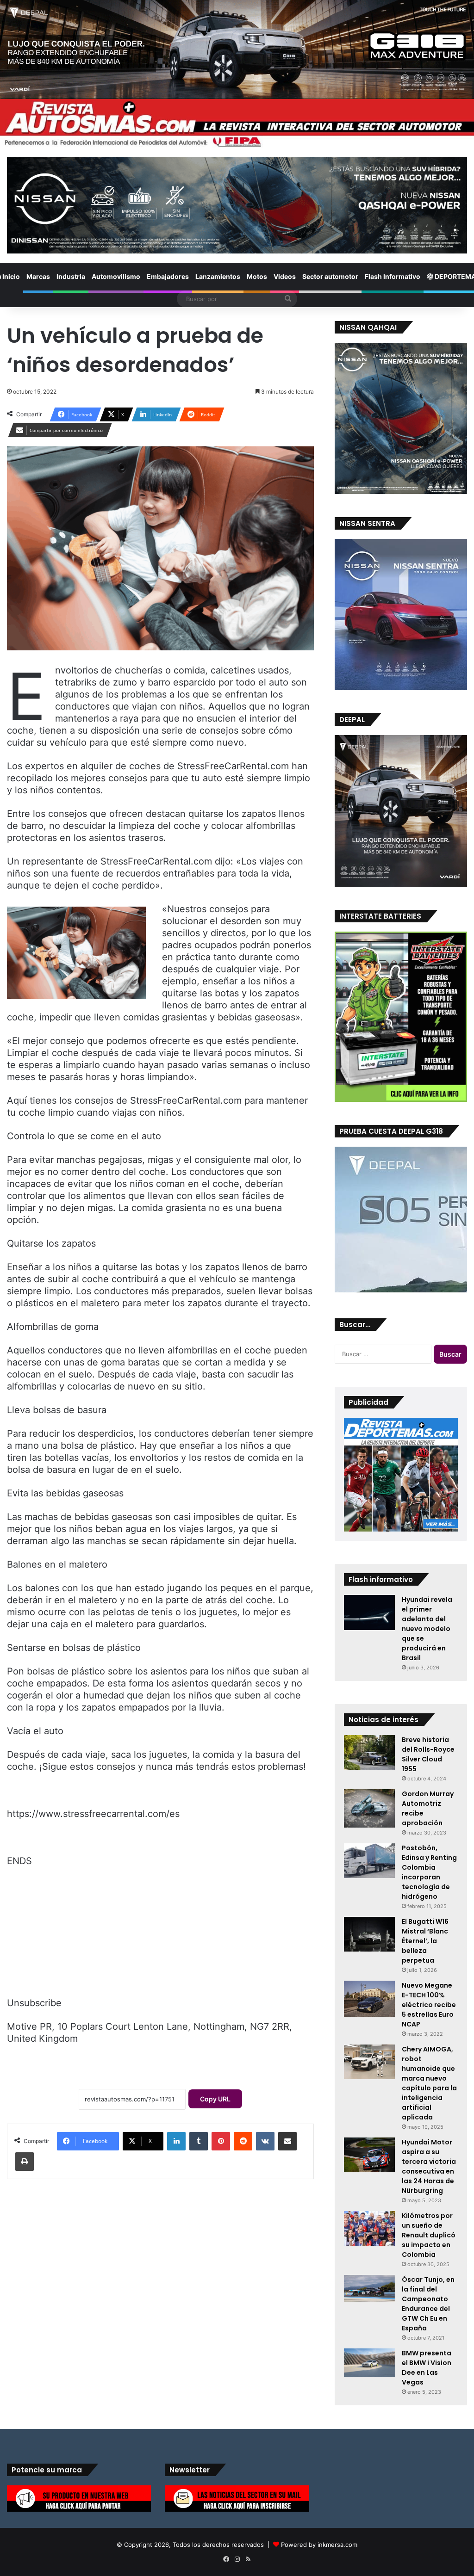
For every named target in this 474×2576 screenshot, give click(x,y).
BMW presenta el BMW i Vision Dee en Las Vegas (427, 2368)
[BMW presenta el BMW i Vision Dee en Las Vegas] (369, 2363)
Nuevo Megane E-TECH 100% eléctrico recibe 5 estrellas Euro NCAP (429, 2005)
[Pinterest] (221, 2141)
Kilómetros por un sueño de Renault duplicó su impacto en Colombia (429, 2235)
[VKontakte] (265, 2141)
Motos (257, 276)
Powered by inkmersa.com (319, 2545)
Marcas (38, 276)
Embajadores (168, 276)
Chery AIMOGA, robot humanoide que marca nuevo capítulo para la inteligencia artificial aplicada (429, 2083)
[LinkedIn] (176, 2141)
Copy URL (215, 2099)
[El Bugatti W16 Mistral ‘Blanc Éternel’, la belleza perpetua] (369, 1934)
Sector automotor (330, 276)
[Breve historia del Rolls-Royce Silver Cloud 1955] (369, 1752)
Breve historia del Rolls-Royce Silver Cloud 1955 (428, 1754)
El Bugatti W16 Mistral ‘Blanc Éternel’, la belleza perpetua (425, 1941)
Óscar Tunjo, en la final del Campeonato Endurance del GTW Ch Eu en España (428, 2304)
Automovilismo (116, 276)
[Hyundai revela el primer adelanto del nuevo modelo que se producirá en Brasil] (369, 1612)
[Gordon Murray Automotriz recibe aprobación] (369, 1808)
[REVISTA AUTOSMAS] (237, 124)
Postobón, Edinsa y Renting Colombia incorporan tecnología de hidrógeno (429, 1872)
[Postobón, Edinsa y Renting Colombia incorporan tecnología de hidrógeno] (369, 1861)
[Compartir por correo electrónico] (287, 2141)
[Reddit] (243, 2141)
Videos (285, 276)
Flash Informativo (393, 276)
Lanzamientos (218, 276)
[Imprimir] (25, 2162)
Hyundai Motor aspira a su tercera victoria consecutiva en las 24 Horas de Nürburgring (429, 2166)
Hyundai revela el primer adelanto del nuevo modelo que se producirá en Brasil (427, 1629)
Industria (71, 276)
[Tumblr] (199, 2141)
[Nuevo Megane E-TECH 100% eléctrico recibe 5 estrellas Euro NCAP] (369, 1999)
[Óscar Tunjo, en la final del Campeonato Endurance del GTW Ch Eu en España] (369, 2288)
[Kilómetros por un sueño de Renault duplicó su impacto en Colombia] (369, 2228)
